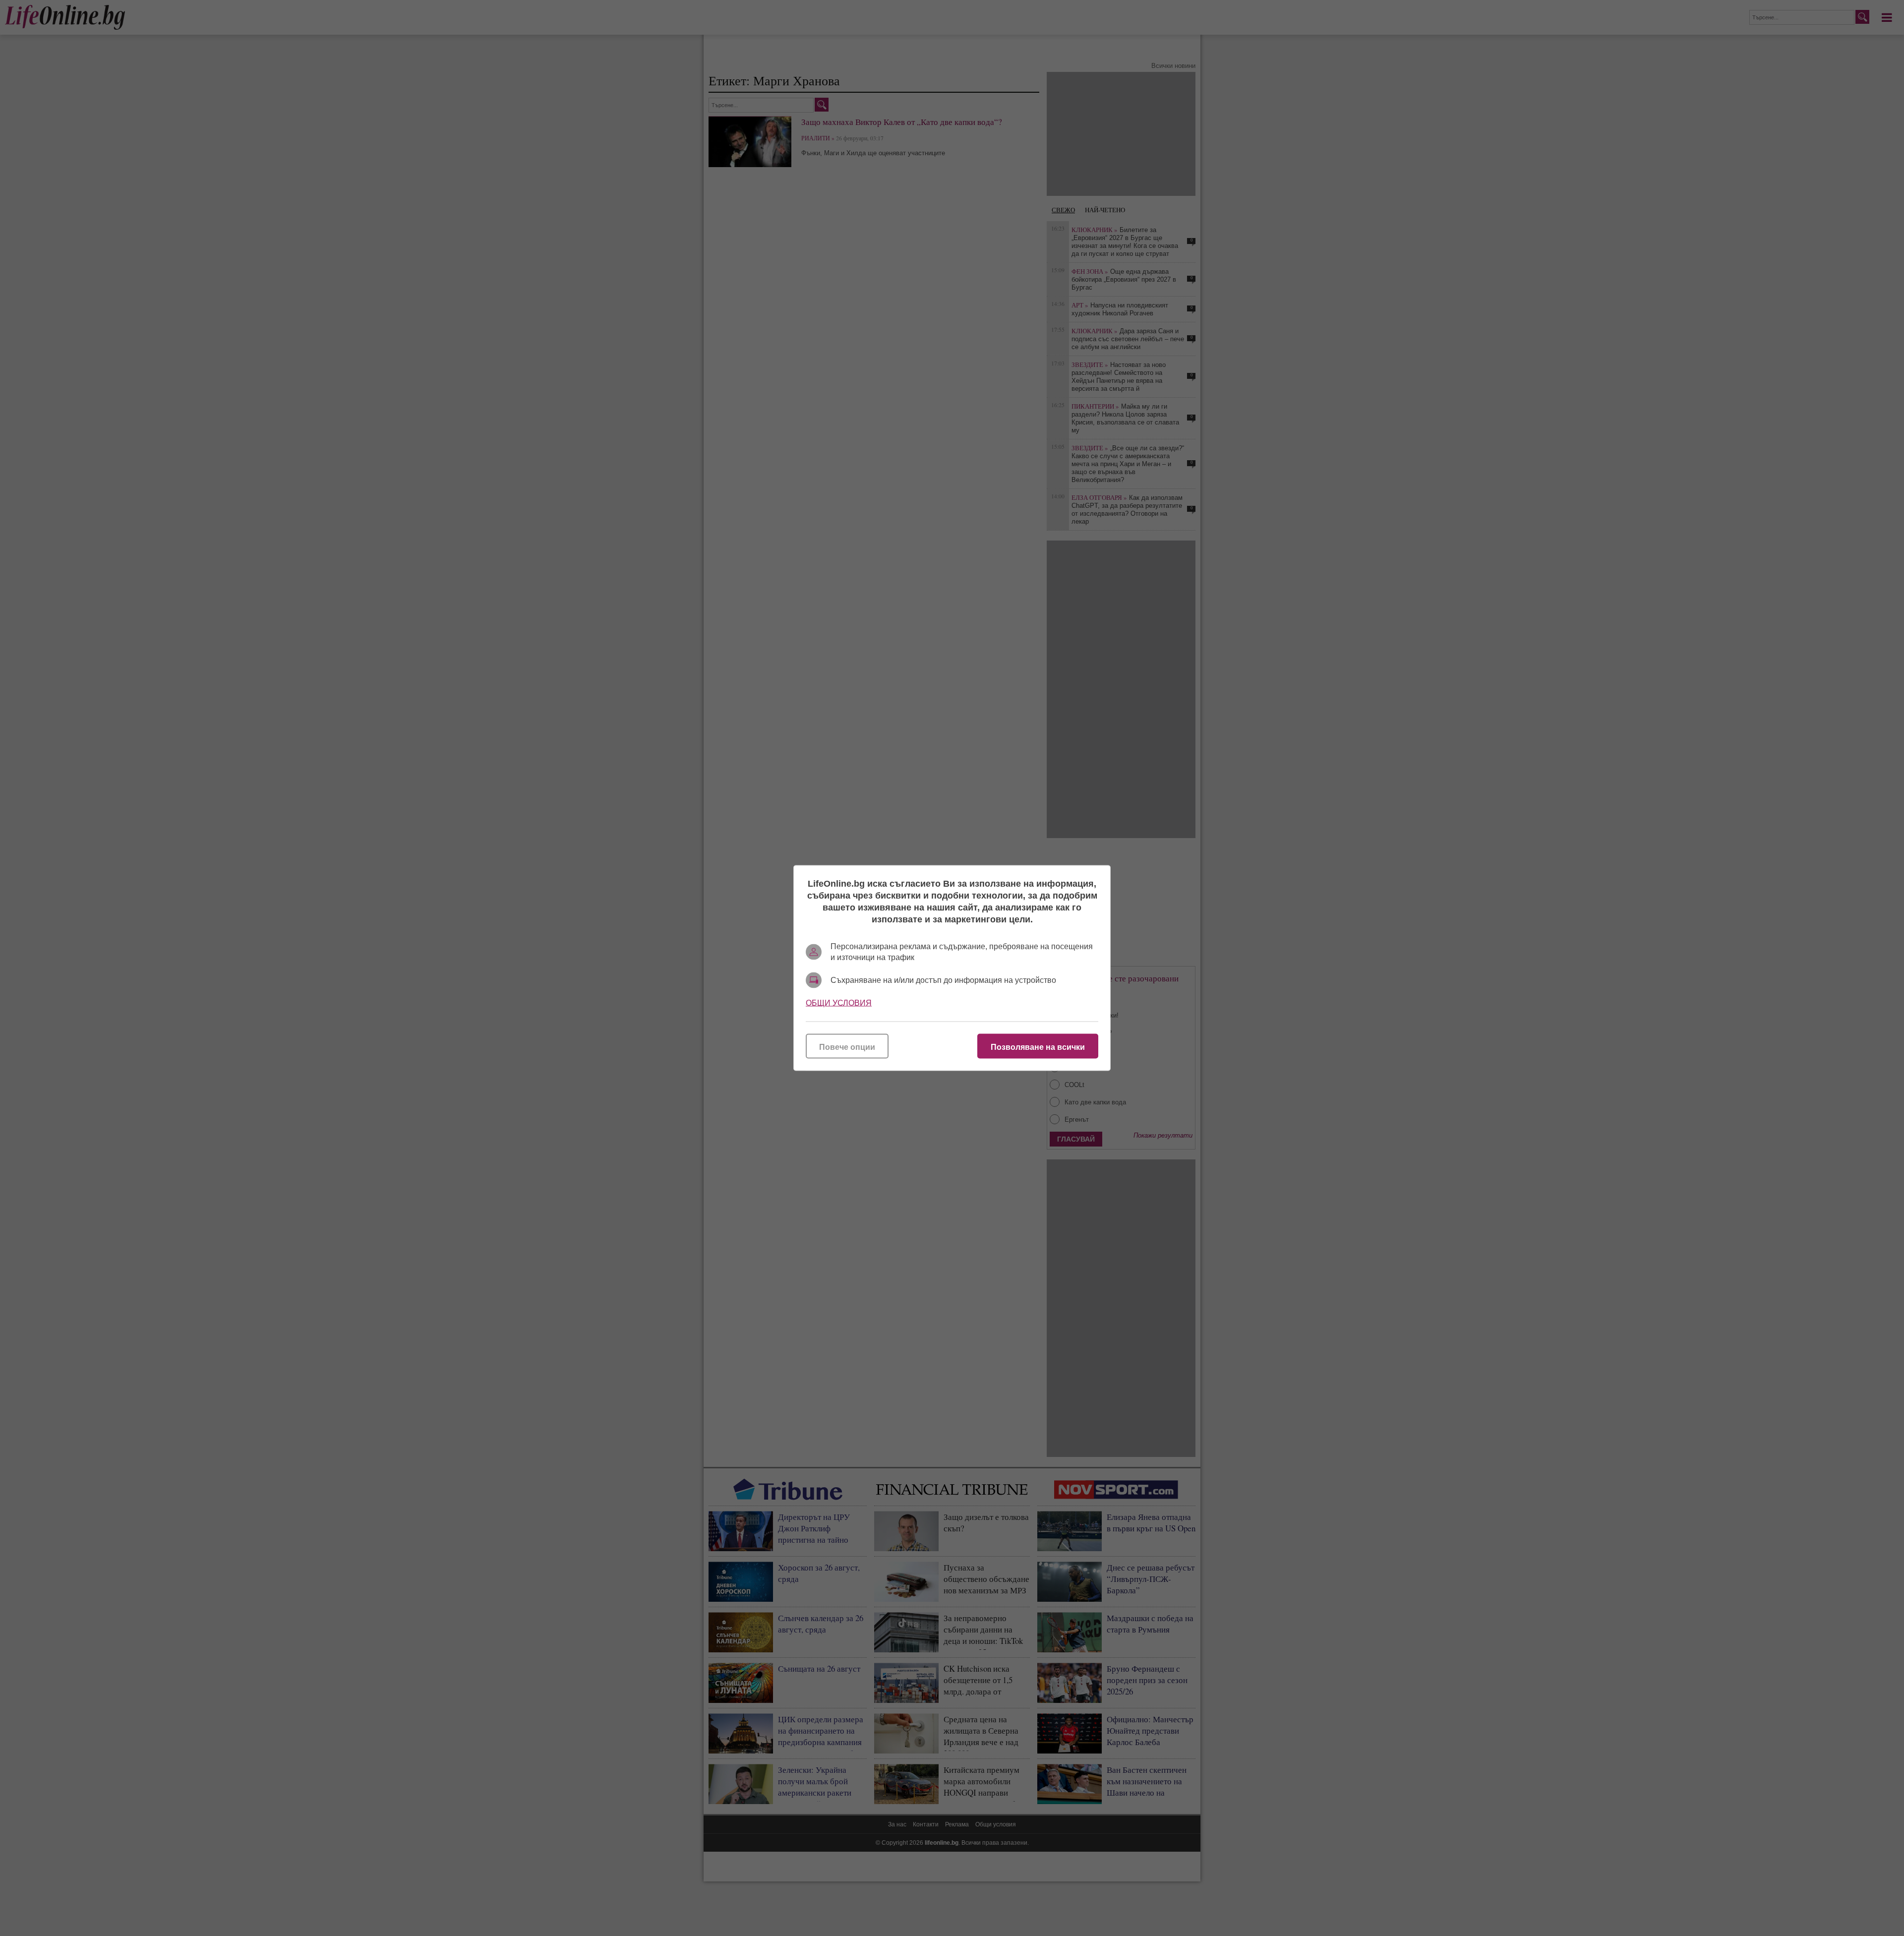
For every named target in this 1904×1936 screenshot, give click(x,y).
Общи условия (839, 1003)
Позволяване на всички (1038, 1047)
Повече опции (847, 1047)
